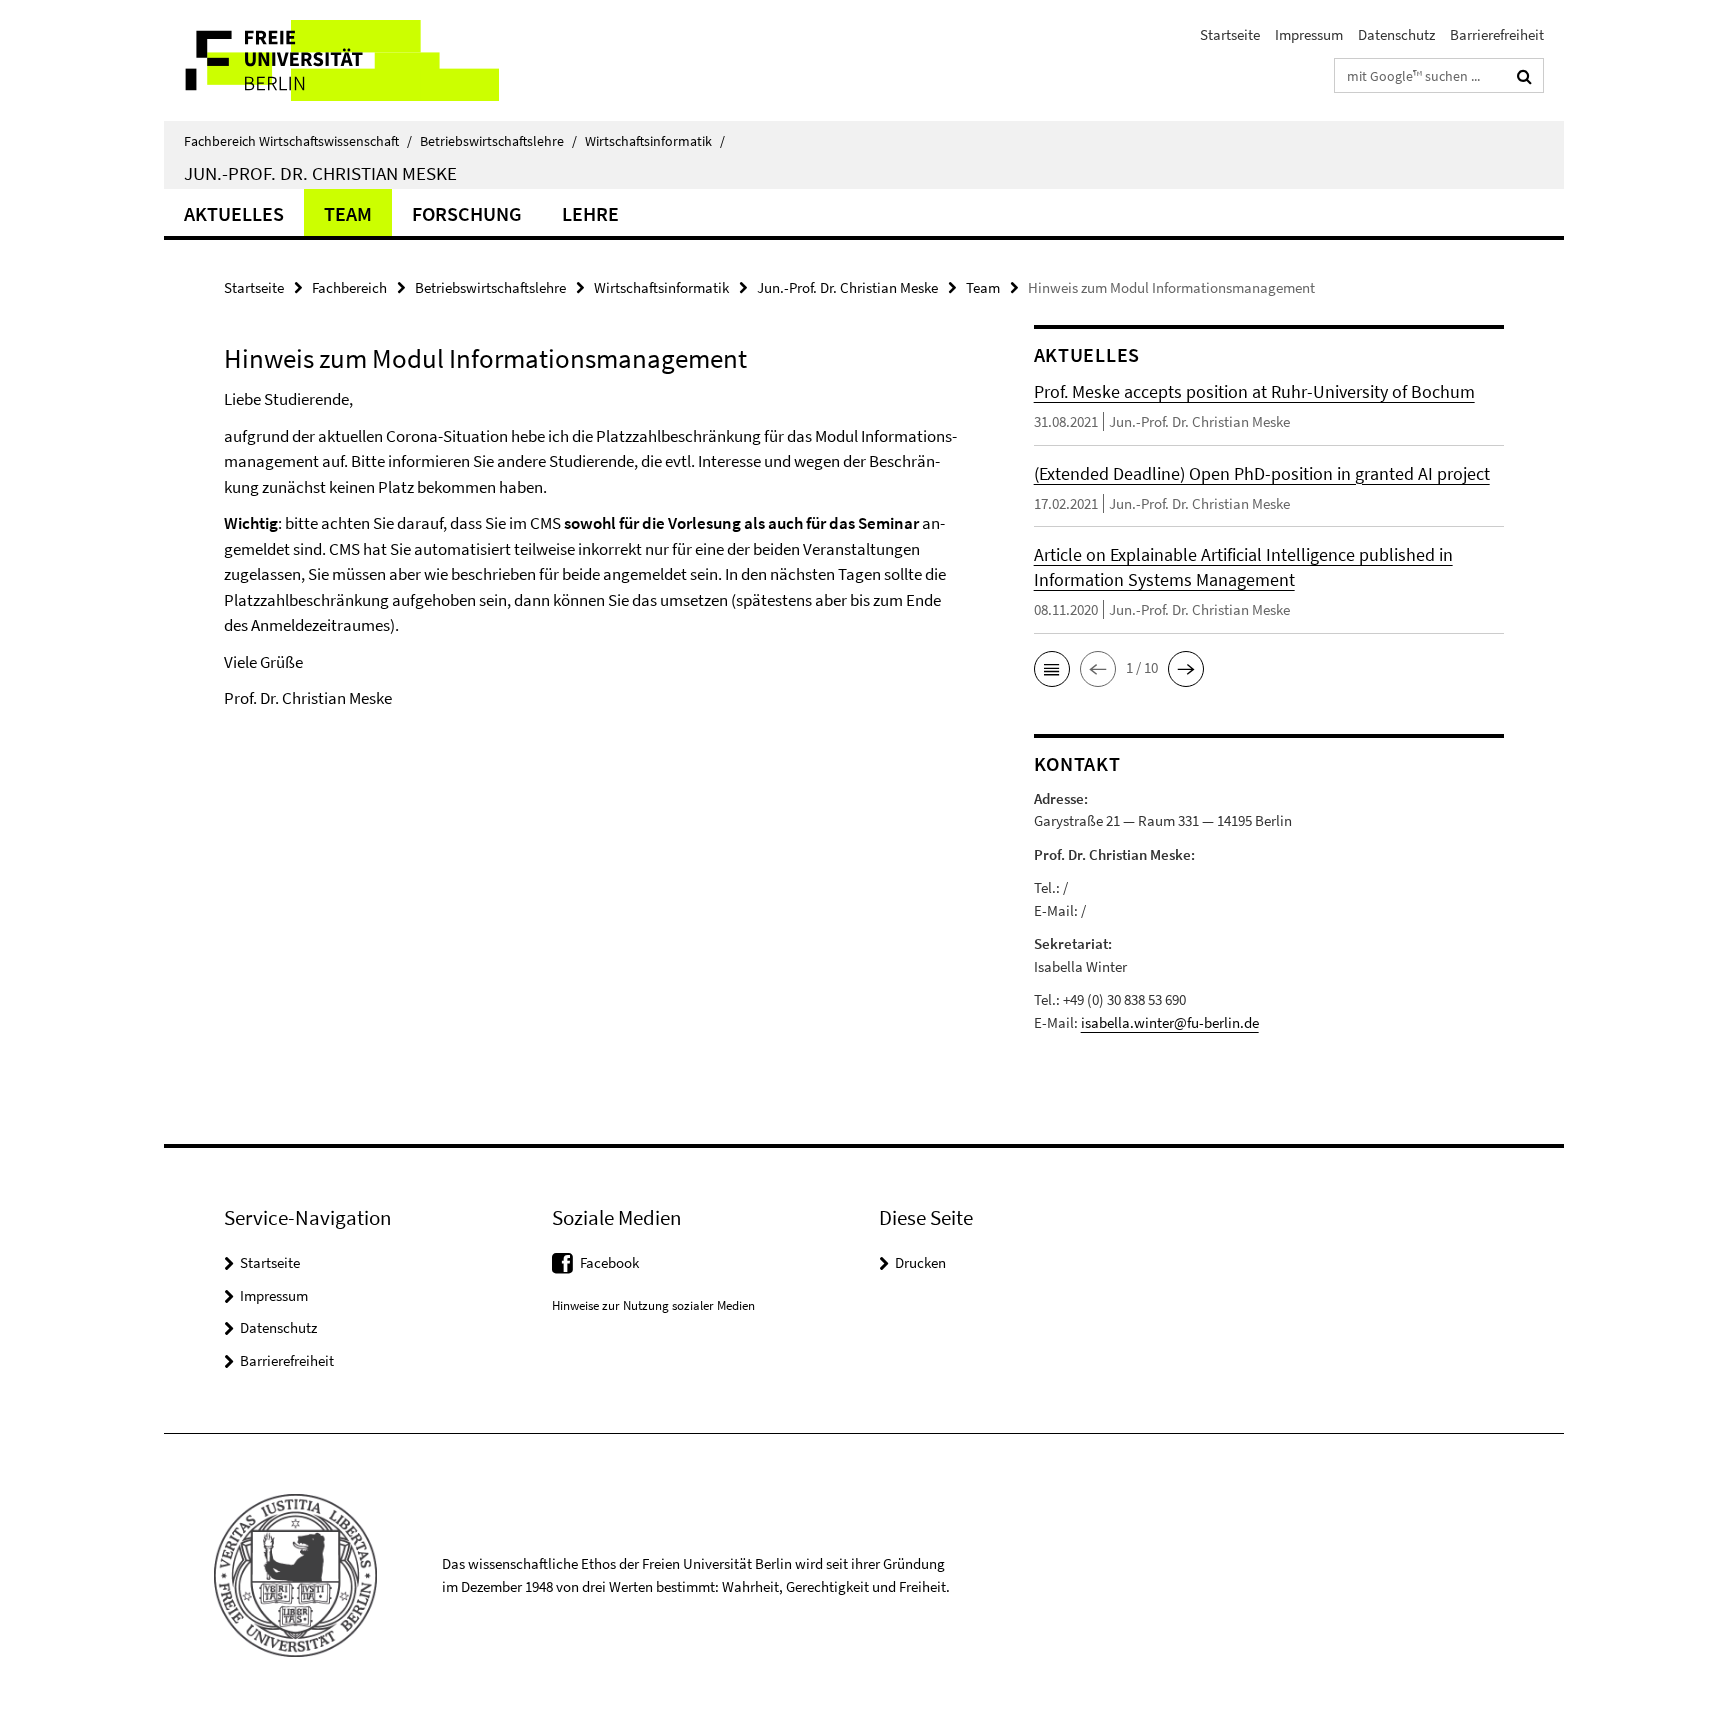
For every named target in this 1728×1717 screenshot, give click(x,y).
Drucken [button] (920, 1262)
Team (348, 213)
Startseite (1230, 34)
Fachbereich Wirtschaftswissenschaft (298, 141)
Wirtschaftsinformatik (655, 141)
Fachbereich (349, 287)
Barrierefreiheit (1497, 34)
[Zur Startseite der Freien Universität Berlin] (331, 60)
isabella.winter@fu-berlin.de (1170, 1022)
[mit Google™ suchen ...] (1524, 76)
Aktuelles (234, 213)
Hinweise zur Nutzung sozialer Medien (653, 1305)
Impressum (1309, 34)
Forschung (467, 213)
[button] (1052, 669)
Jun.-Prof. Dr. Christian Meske (320, 173)
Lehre (590, 213)
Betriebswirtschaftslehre (498, 141)
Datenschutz (1396, 34)
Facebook (609, 1262)
